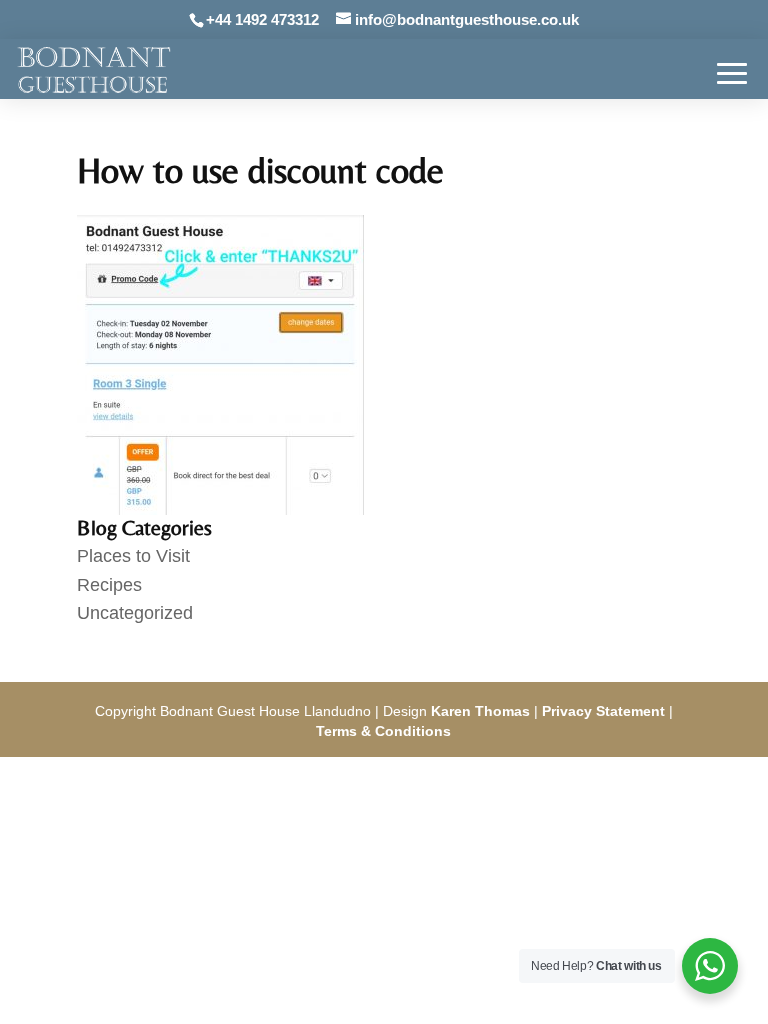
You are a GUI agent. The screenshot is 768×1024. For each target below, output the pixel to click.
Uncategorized (135, 613)
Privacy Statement (603, 711)
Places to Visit (133, 556)
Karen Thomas (480, 711)
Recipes (109, 585)
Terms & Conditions (383, 731)
